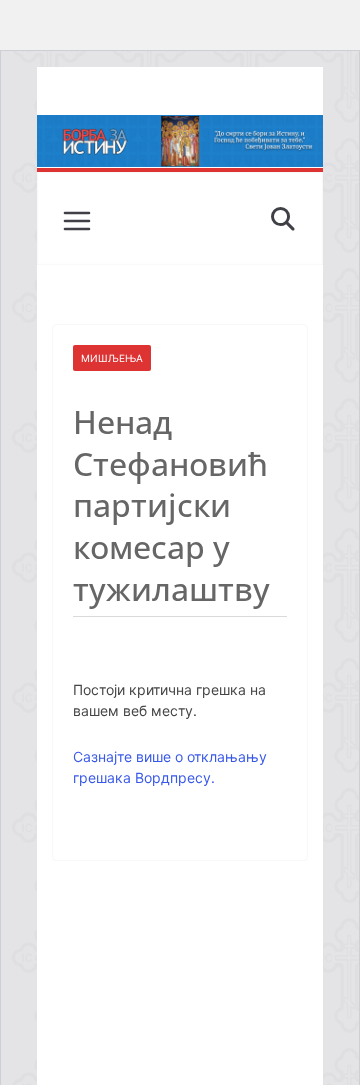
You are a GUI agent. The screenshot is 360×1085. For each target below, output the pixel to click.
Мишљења (112, 358)
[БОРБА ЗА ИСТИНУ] (179, 129)
